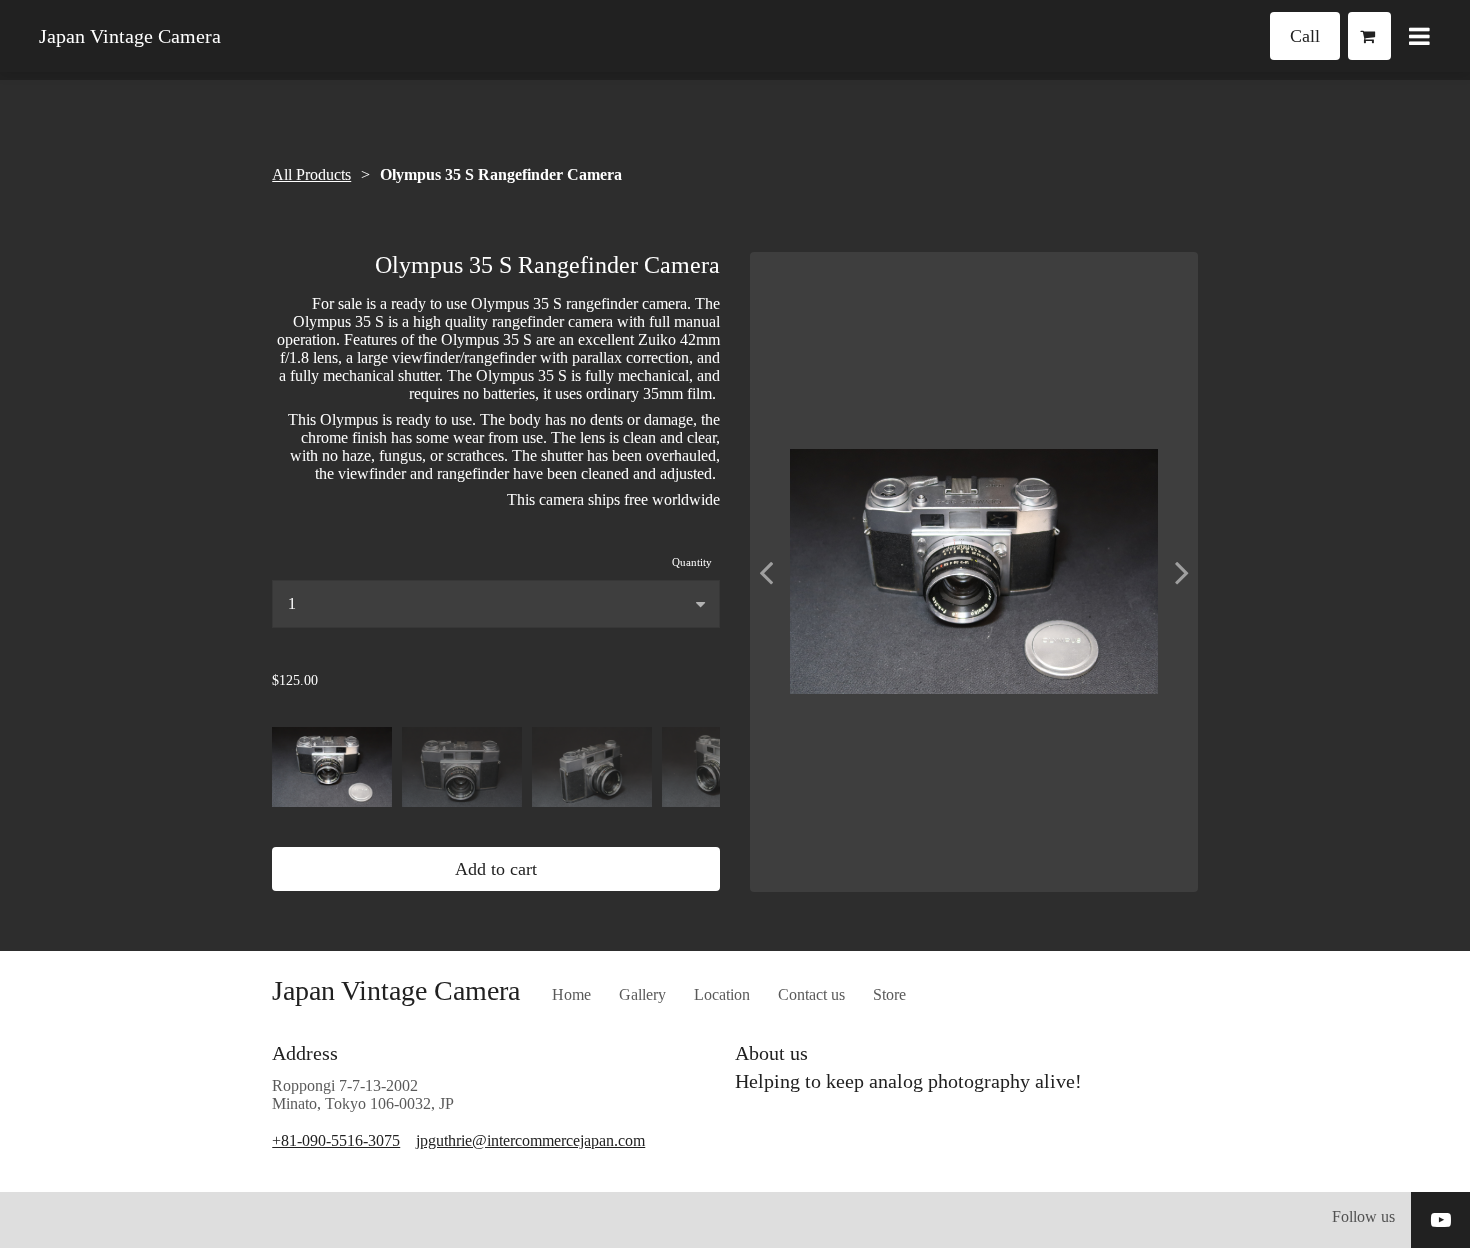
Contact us (811, 994)
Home (571, 994)
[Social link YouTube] (1441, 1220)
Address (305, 1053)
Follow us (1363, 1216)
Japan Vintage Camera (130, 36)
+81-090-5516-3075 (336, 1140)
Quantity (692, 562)
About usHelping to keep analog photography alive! (911, 1067)
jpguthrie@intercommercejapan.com (530, 1140)
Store (889, 994)
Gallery (642, 994)
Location (722, 994)
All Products (311, 174)
